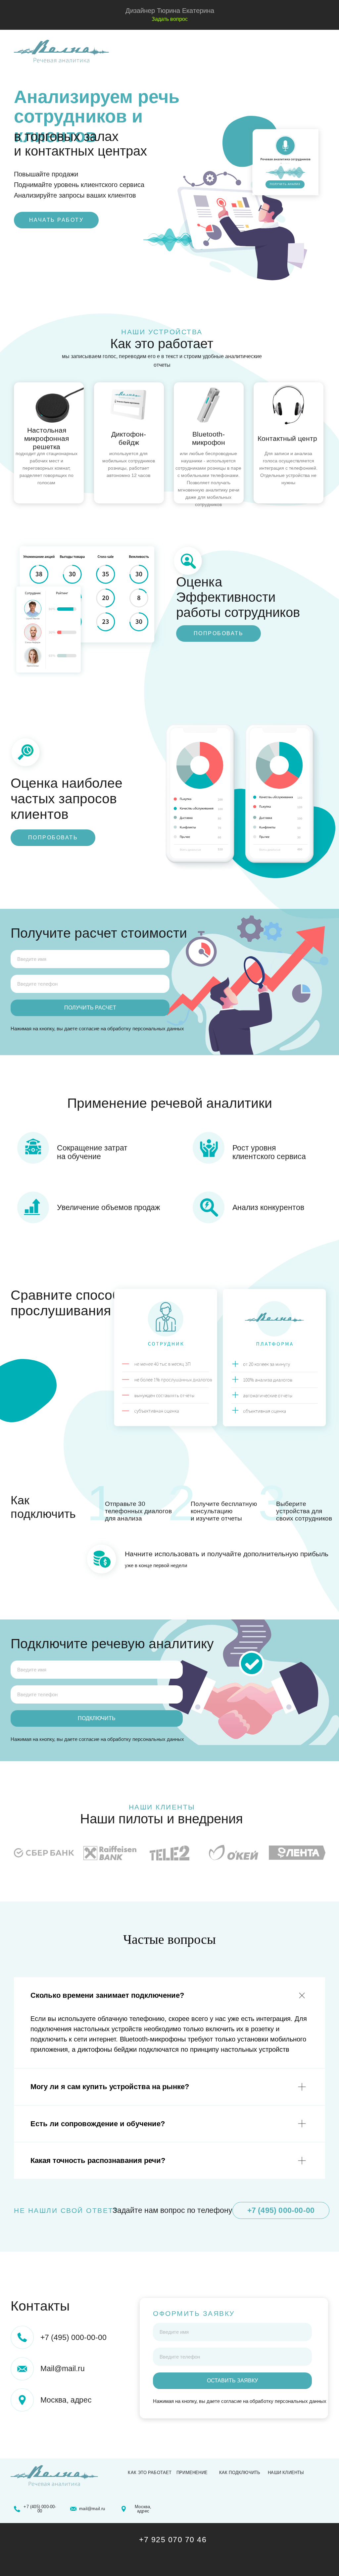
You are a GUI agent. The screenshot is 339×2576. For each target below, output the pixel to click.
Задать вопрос (170, 19)
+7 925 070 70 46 (173, 2540)
